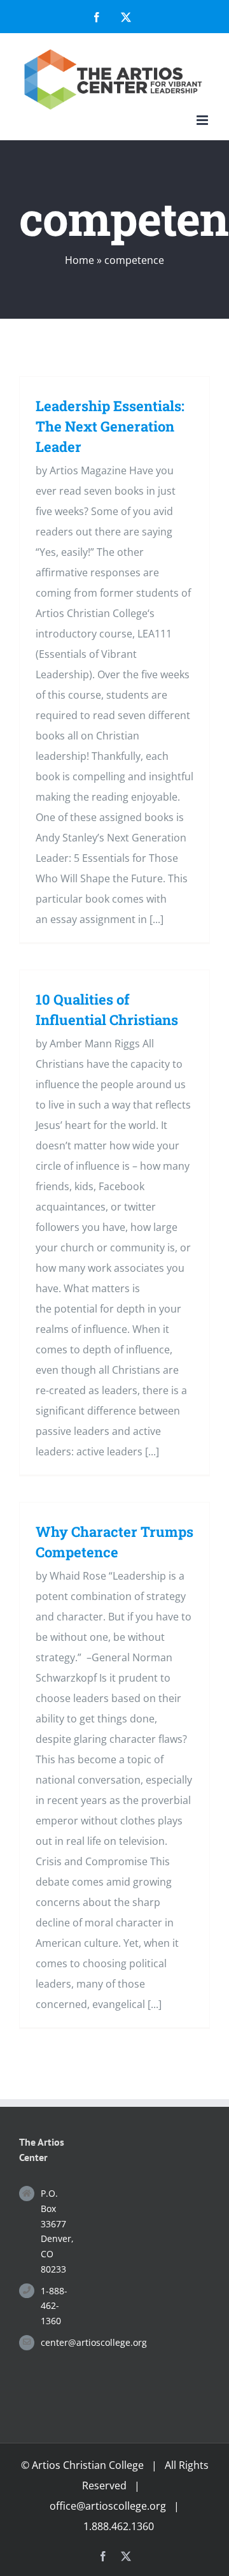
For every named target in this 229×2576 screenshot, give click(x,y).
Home (80, 260)
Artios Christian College (88, 2465)
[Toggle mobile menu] (203, 120)
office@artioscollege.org (108, 2506)
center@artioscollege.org (55, 2342)
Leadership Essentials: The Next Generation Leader (110, 426)
